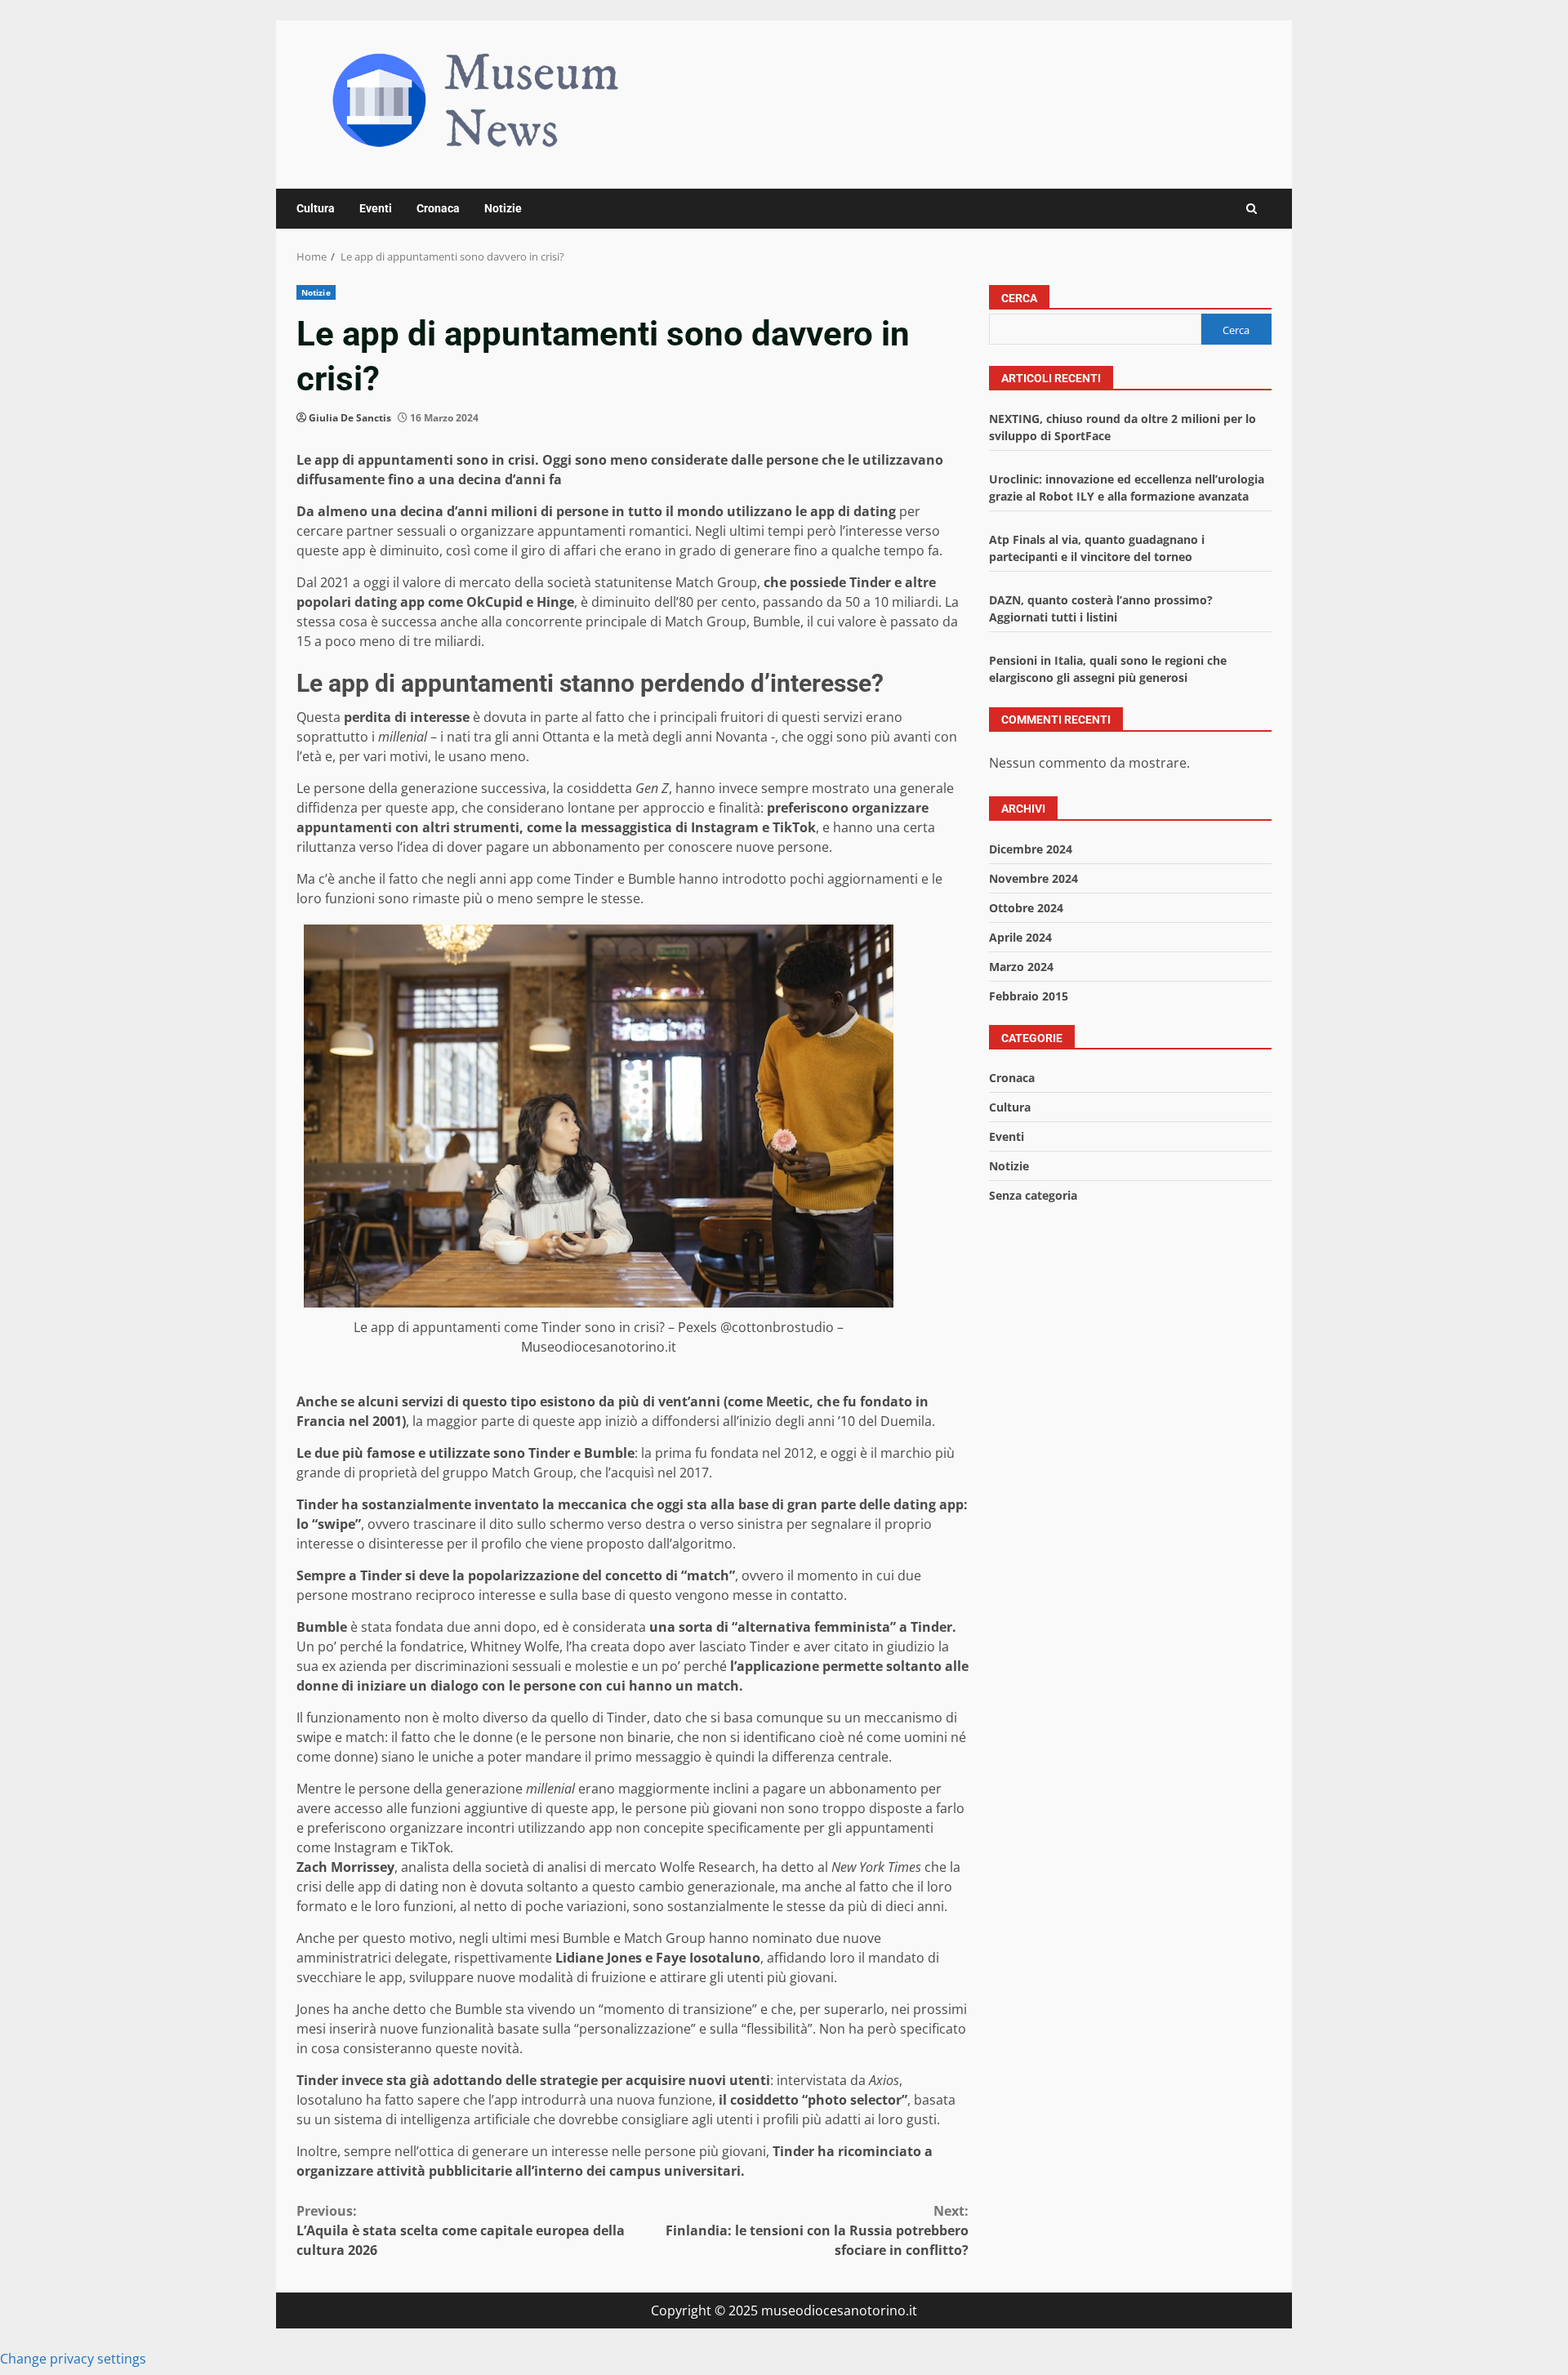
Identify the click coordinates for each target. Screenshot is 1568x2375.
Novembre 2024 (1033, 878)
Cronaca (438, 208)
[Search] (1252, 209)
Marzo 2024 (1021, 967)
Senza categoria (1033, 1196)
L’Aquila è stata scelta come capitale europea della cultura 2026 (461, 2230)
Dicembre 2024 (1031, 849)
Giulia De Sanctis (350, 418)
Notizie (503, 208)
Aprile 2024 (1020, 937)
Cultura (316, 208)
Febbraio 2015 (1029, 996)
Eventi (376, 208)
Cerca (1019, 298)
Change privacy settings (73, 2359)
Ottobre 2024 (1026, 908)
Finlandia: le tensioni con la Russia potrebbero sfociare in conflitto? (817, 2230)
